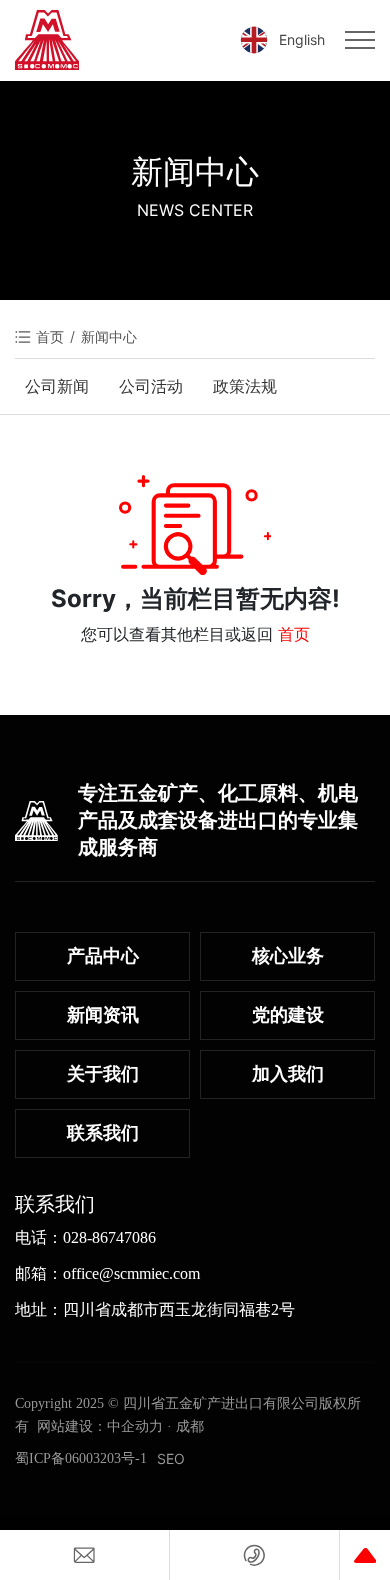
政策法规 (245, 386)
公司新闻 (57, 386)
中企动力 (135, 1426)
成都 (190, 1426)
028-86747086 (109, 1237)
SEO (171, 1458)
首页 (294, 634)
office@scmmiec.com (131, 1273)
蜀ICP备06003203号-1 (81, 1458)
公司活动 (151, 386)
